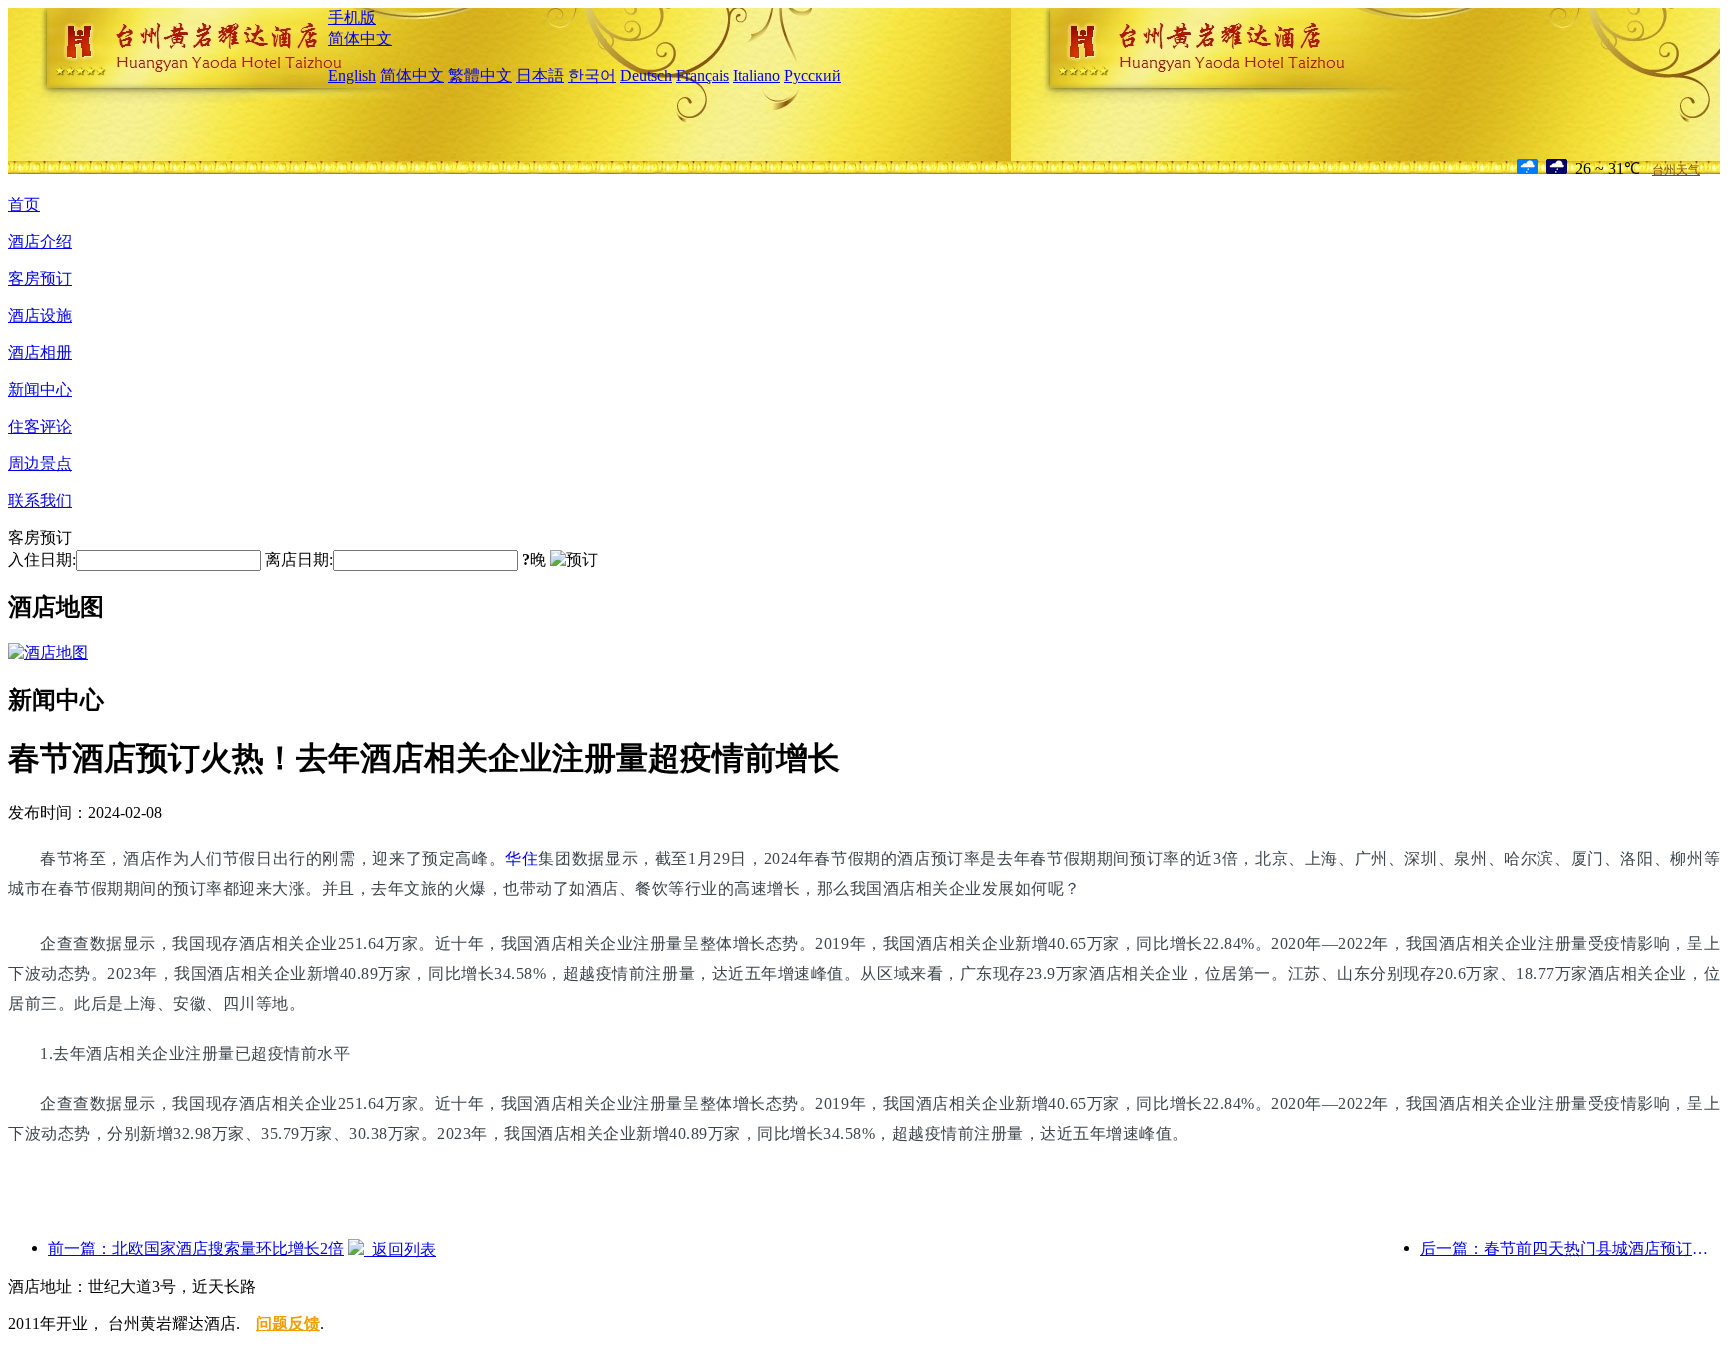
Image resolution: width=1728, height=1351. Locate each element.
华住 (521, 858)
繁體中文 (480, 75)
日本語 (540, 75)
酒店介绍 (40, 241)
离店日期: (299, 559)
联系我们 (40, 500)
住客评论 (40, 426)
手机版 (352, 17)
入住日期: (42, 559)
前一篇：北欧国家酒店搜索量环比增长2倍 (196, 1248)
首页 (24, 204)
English (352, 75)
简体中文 (360, 38)
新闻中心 (40, 389)
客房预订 (40, 278)
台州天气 (1676, 170)
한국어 (592, 75)
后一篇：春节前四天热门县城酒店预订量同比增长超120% (1570, 1248)
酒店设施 (40, 315)
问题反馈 (288, 1323)
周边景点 (40, 463)
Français (702, 75)
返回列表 (400, 1249)
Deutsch (646, 75)
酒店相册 (40, 352)
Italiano (756, 75)
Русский (812, 75)
